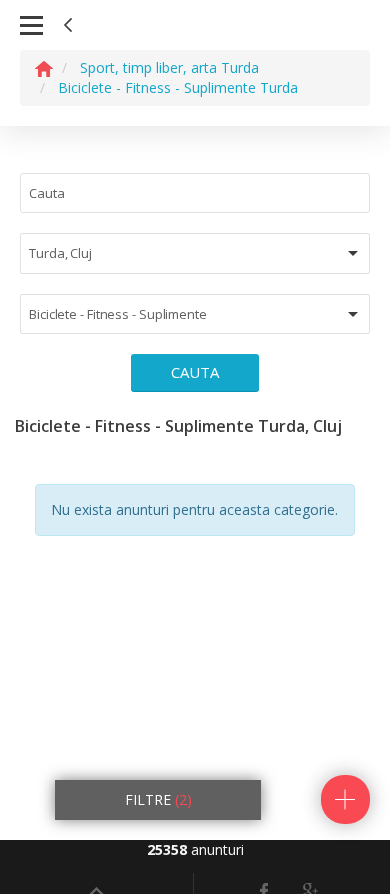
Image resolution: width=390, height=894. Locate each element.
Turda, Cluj (60, 253)
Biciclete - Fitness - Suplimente (118, 314)
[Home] (44, 67)
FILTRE (158, 799)
